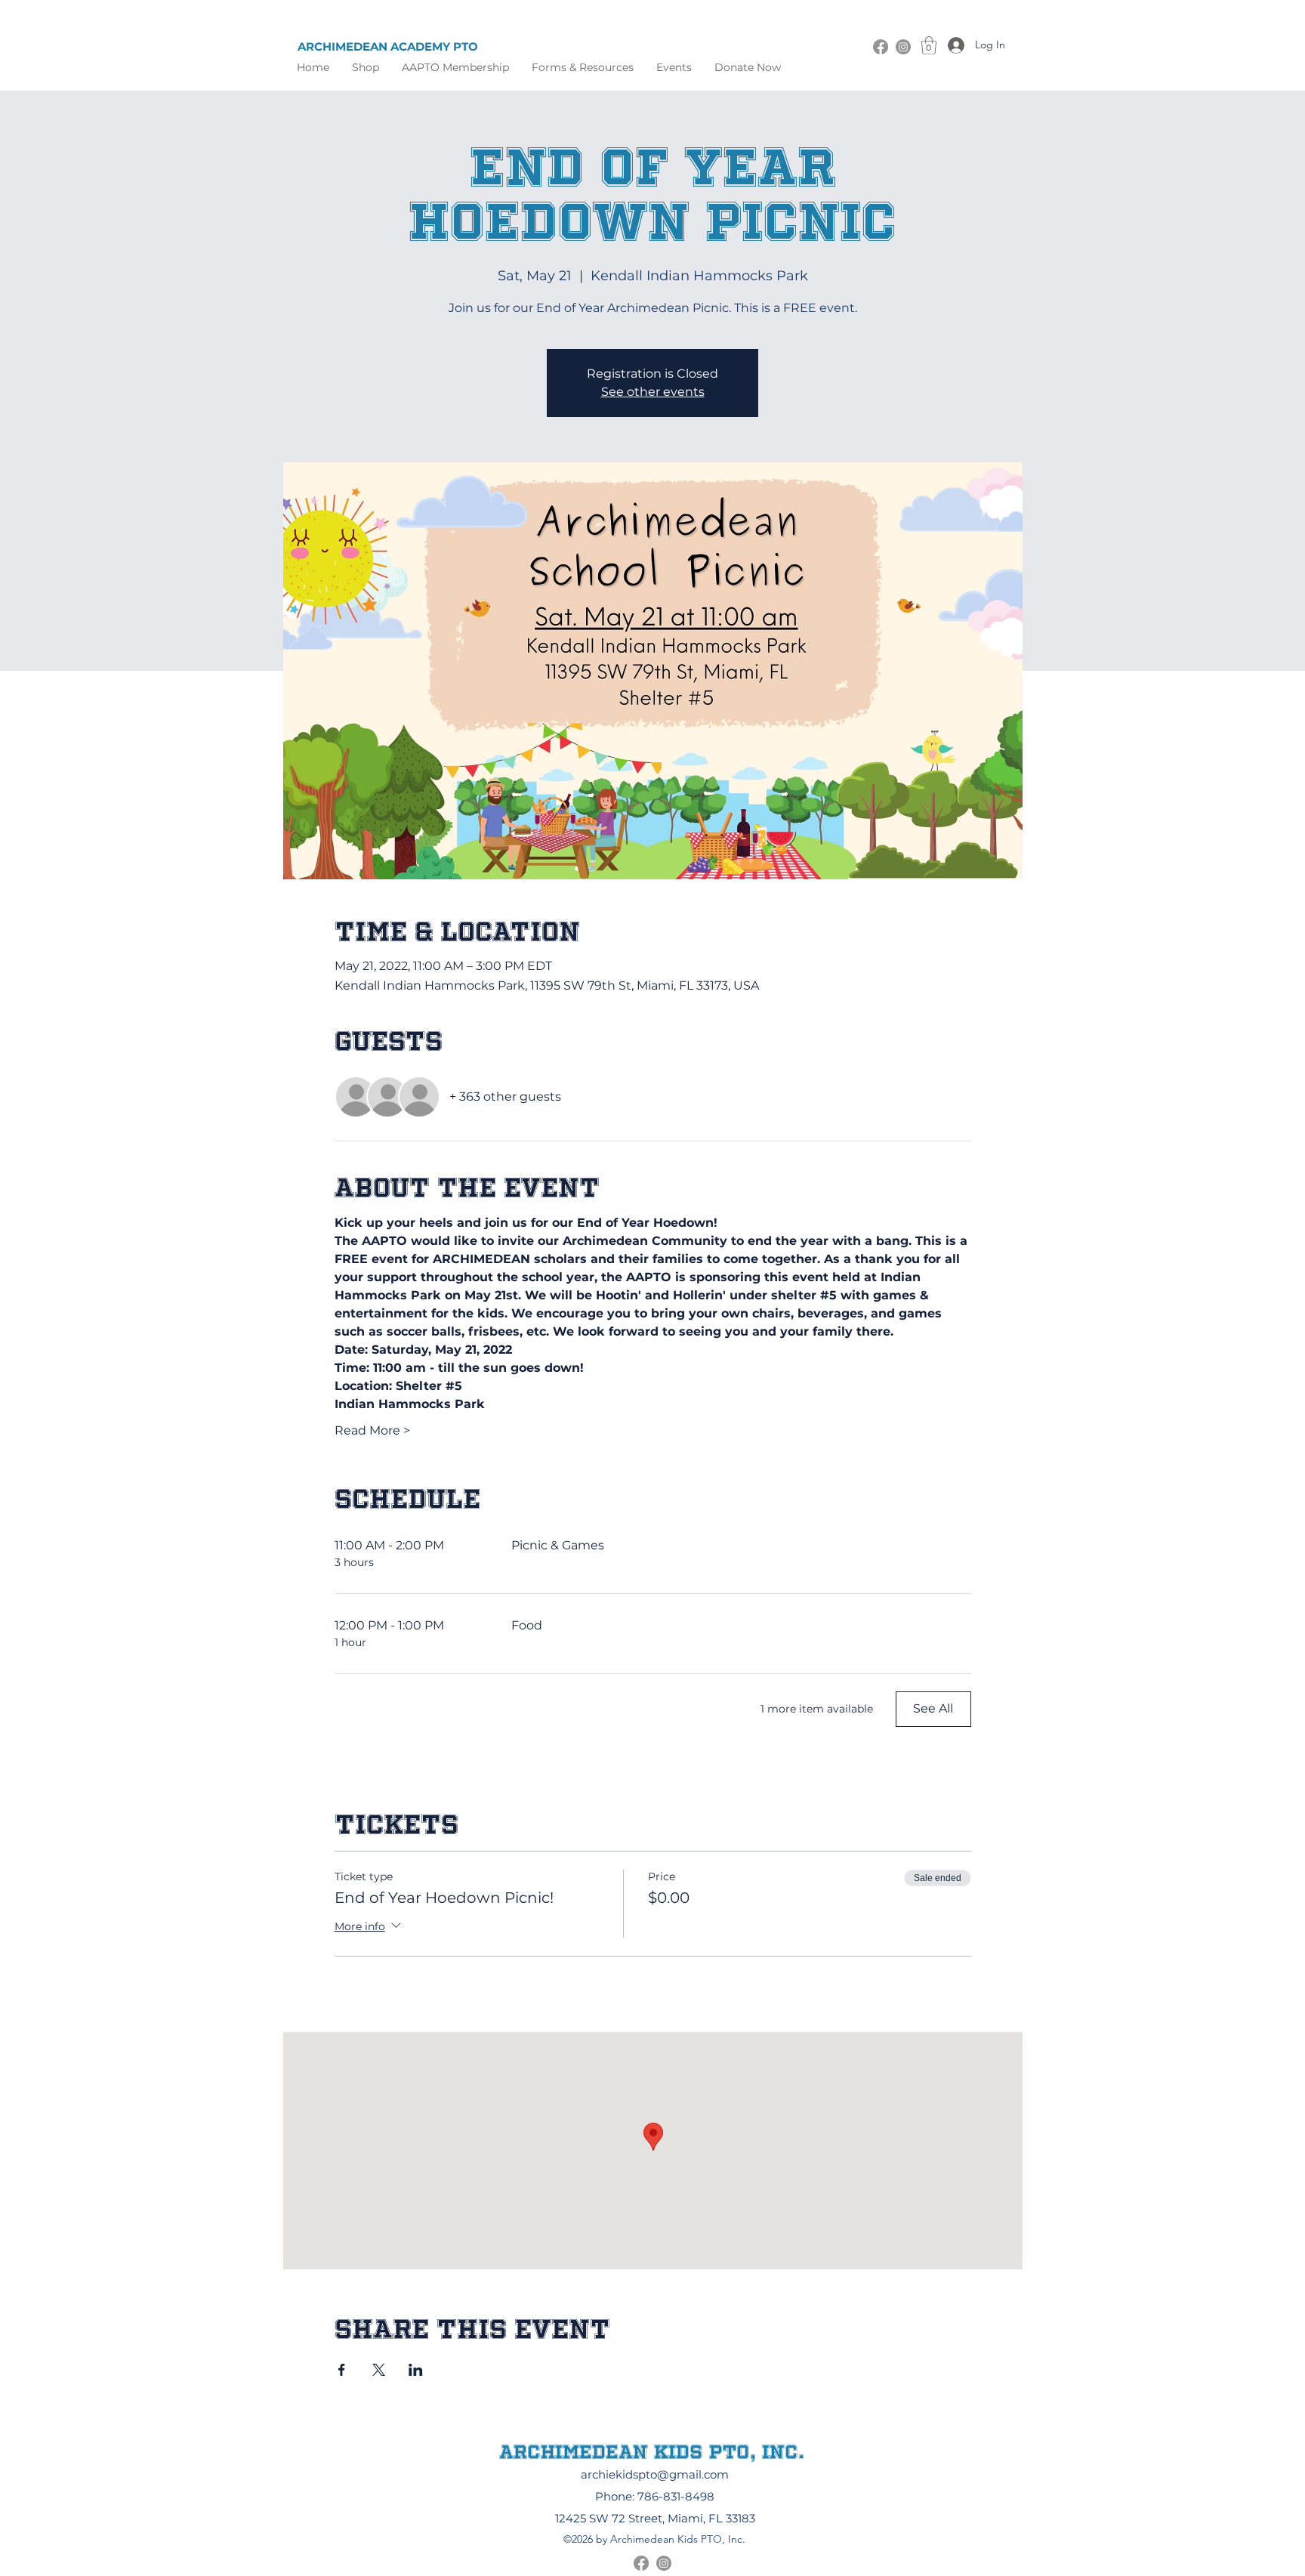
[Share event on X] (379, 2370)
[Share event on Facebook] (342, 2370)
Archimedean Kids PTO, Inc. (652, 2451)
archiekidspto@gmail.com (655, 2474)
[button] (583, 67)
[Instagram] (903, 47)
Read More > (372, 1430)
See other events (653, 392)
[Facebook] (881, 47)
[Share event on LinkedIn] (416, 2370)
